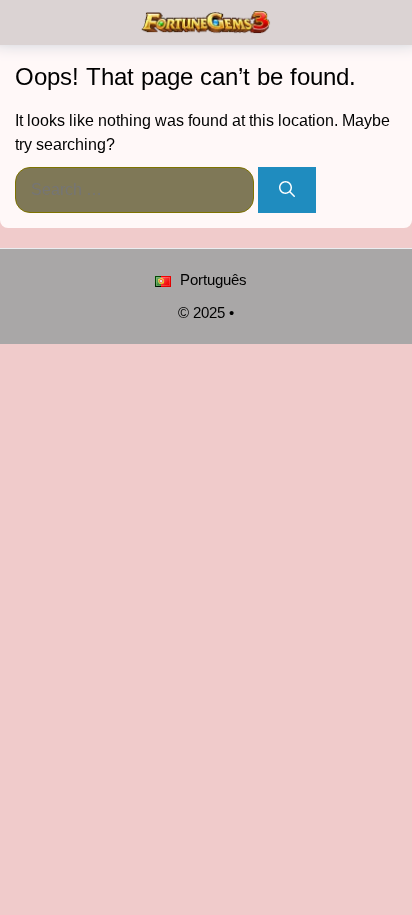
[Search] (287, 190)
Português (211, 279)
